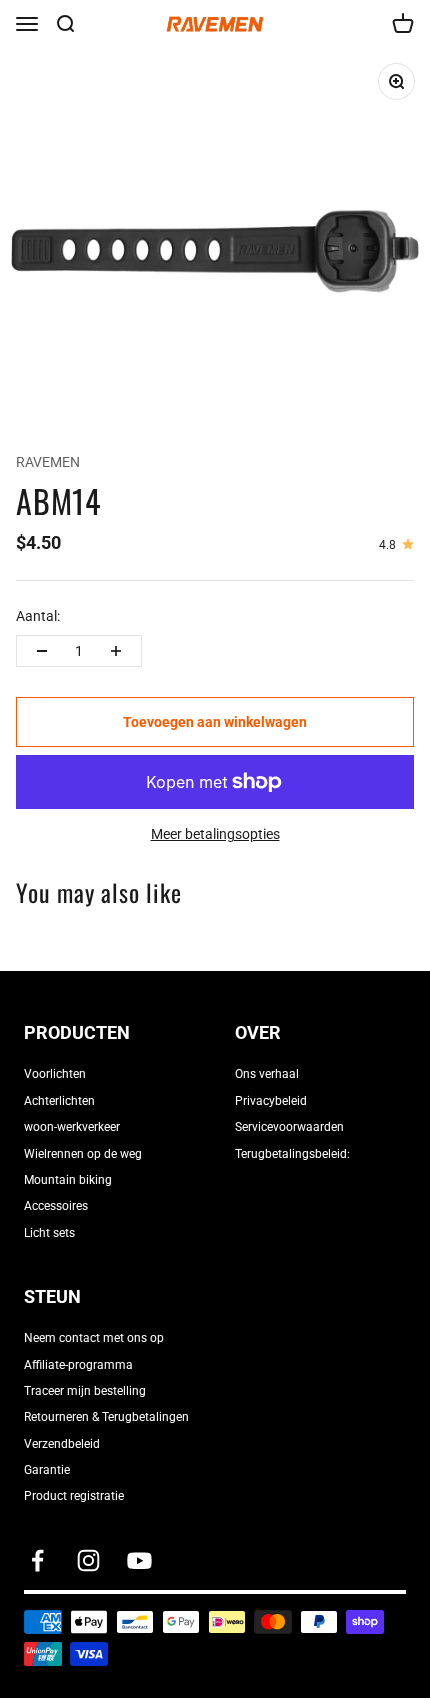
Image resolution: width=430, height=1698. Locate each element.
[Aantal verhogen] (116, 651)
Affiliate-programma (78, 1365)
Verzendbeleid (62, 1444)
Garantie (47, 1470)
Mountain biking (68, 1180)
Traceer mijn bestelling (85, 1391)
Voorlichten (55, 1074)
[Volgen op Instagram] (88, 1560)
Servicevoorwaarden (289, 1127)
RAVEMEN (48, 462)
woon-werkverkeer (72, 1127)
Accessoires (56, 1206)
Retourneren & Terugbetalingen (106, 1417)
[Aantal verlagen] (42, 651)
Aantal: (38, 616)
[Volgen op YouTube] (139, 1560)
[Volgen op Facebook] (37, 1560)
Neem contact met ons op (94, 1338)
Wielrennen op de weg (83, 1154)
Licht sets (49, 1233)
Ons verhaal (267, 1074)
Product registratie (74, 1496)
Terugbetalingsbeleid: (292, 1154)
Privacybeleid (271, 1101)
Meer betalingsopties (215, 834)
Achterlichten (59, 1101)
